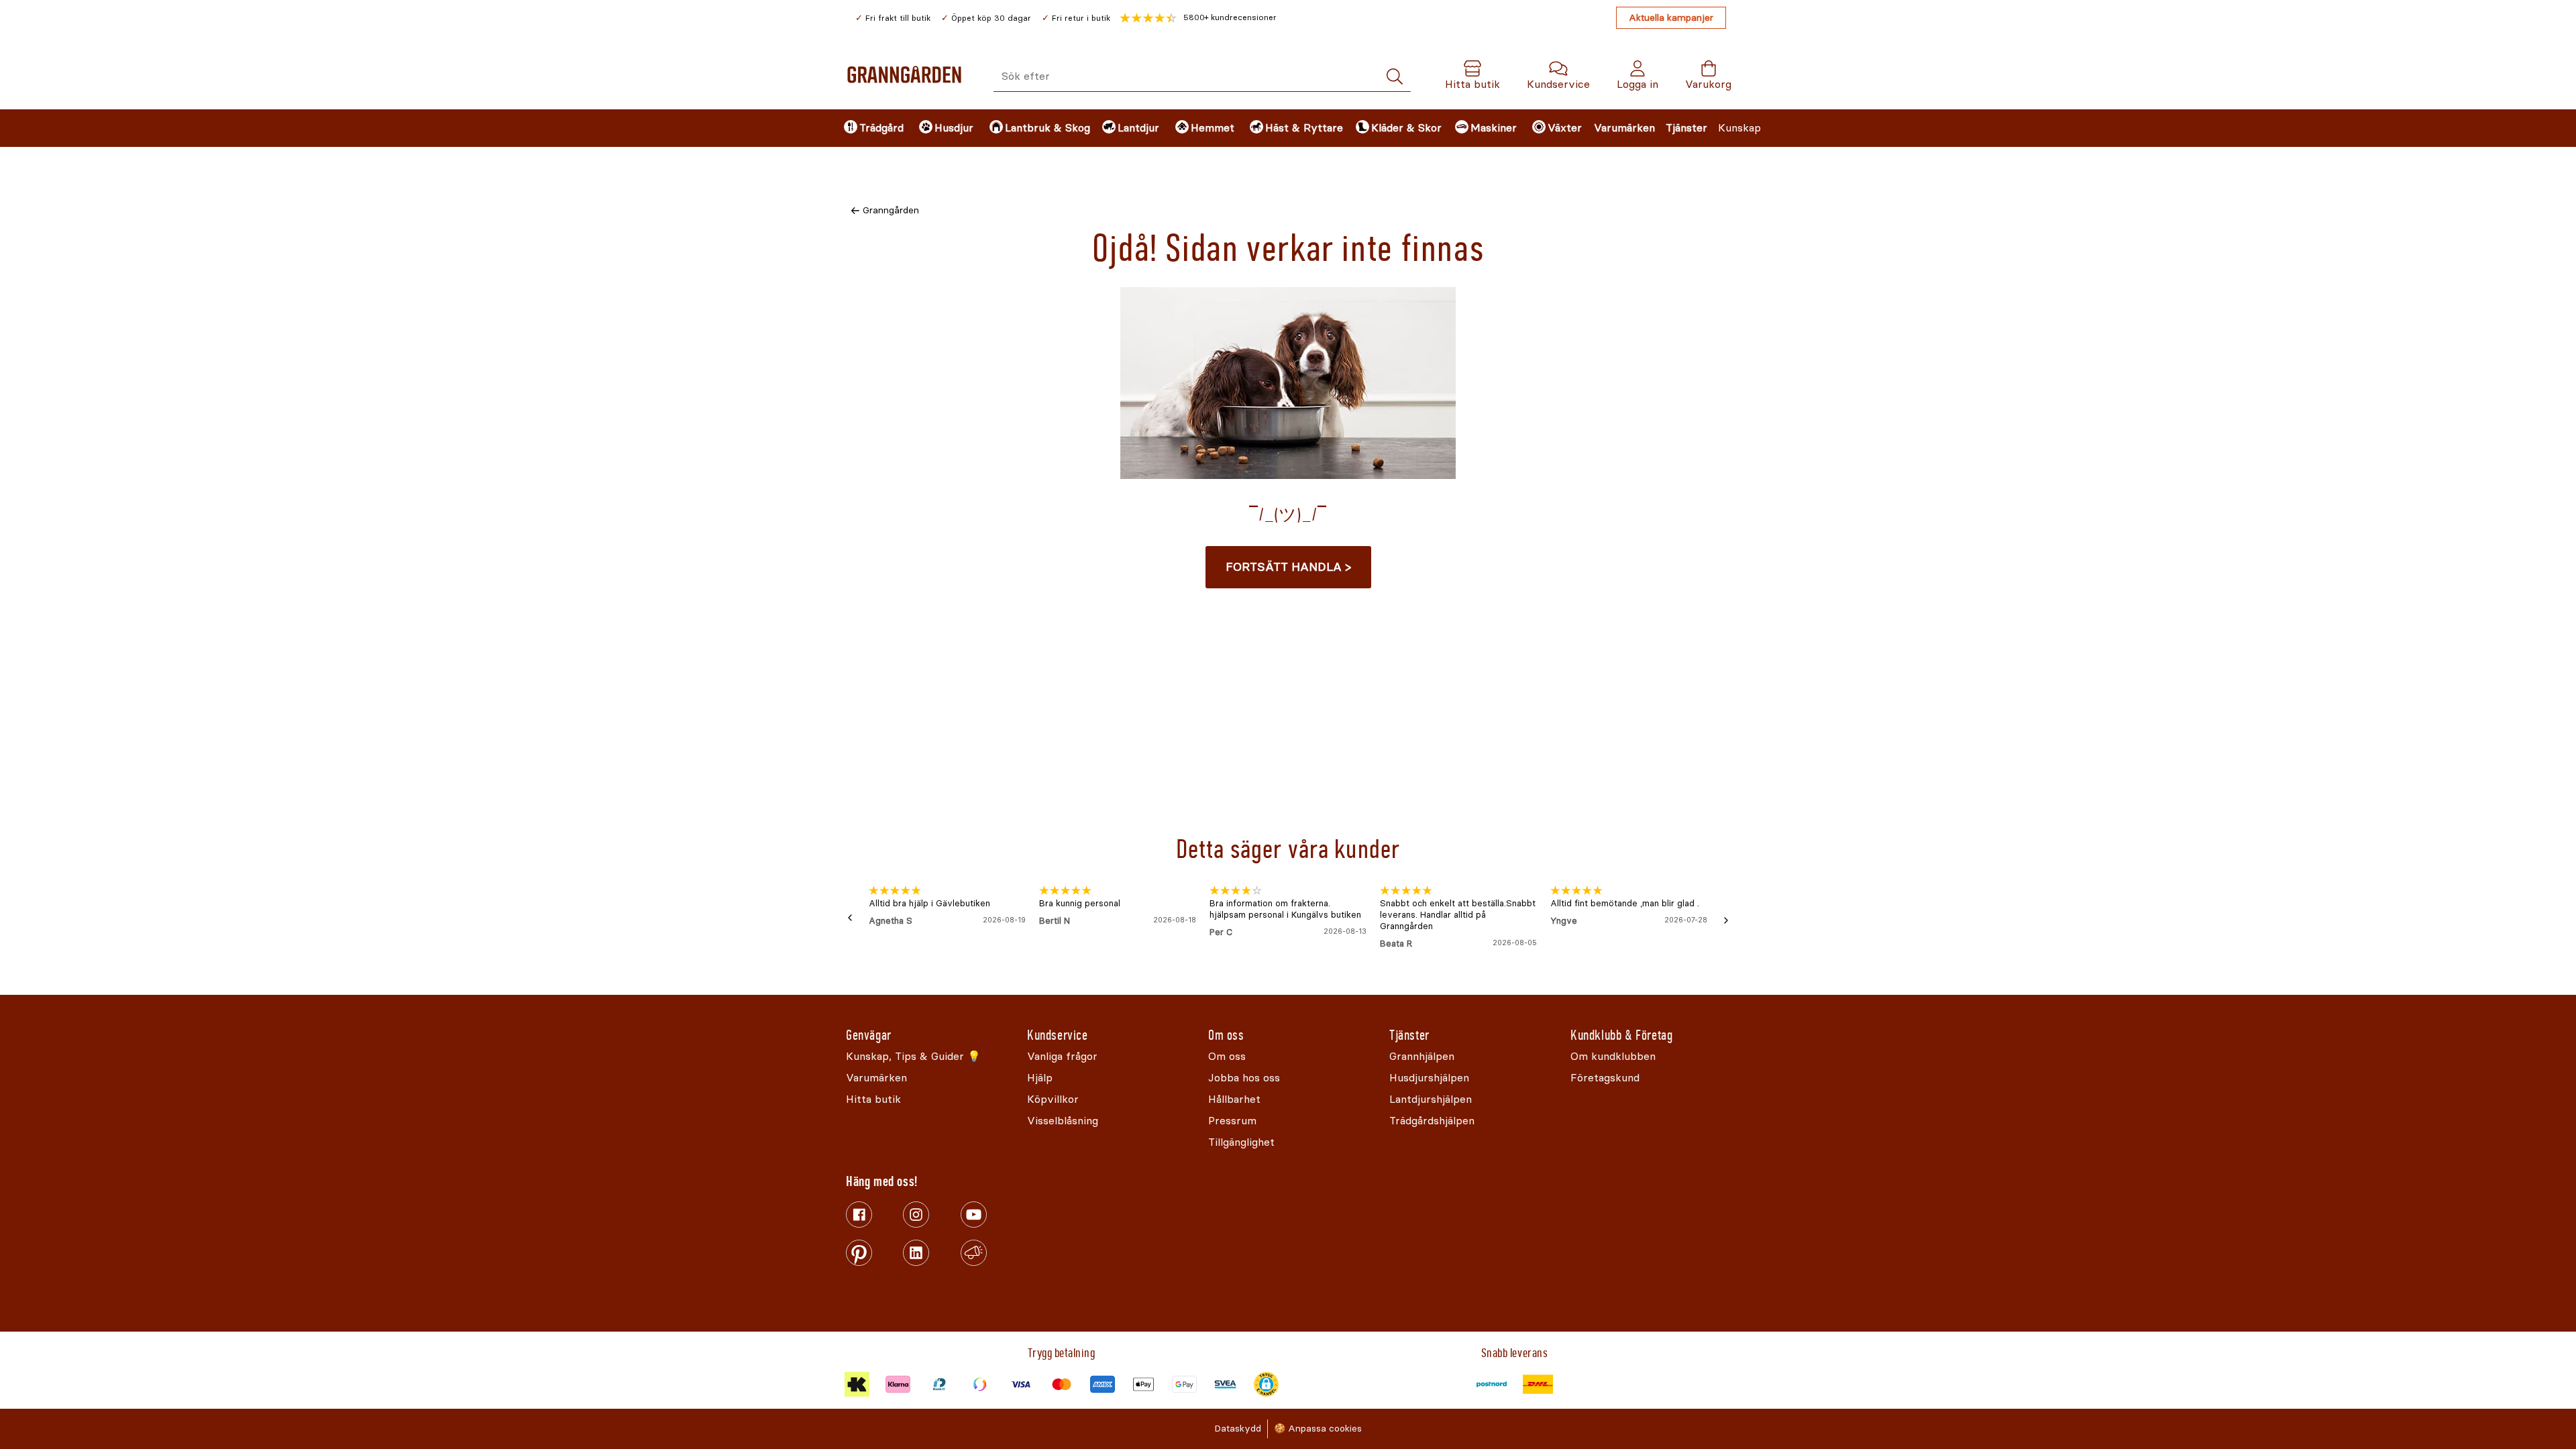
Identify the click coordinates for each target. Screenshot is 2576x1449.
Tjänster (1686, 128)
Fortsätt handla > (1288, 567)
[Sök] (1395, 77)
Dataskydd (1238, 1429)
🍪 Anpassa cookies (1318, 1429)
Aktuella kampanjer (1671, 18)
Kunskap (1739, 128)
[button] (1198, 18)
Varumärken (1624, 128)
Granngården (891, 210)
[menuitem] (870, 128)
